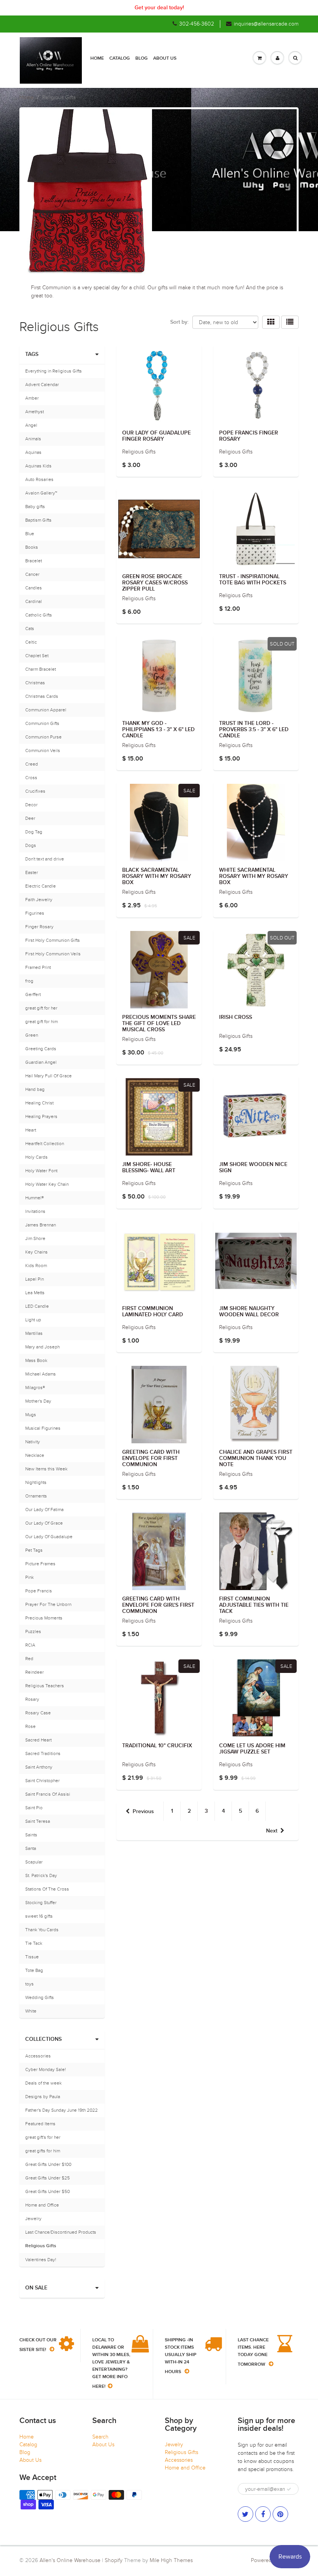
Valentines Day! (41, 2260)
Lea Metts (35, 1293)
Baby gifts (35, 507)
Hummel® (35, 1198)
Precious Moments (44, 1618)
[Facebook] (263, 2514)
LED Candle (37, 1306)
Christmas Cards (42, 696)
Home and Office (42, 2205)
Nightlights (36, 1482)
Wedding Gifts (40, 1997)
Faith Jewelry (39, 900)
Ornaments (36, 1496)
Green (32, 1035)
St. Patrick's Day (41, 1875)
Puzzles (33, 1631)
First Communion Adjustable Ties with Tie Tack (254, 1605)
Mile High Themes (171, 2560)
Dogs (31, 845)
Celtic (31, 642)
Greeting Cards (41, 1049)
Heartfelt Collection (45, 1144)
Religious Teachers (45, 1686)
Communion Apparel (46, 710)
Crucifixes (35, 791)
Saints (31, 1835)
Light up (33, 1320)
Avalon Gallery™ (41, 493)
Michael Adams (41, 1374)
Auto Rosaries (39, 479)
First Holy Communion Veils (53, 954)
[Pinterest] (280, 2514)
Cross (31, 778)
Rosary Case (38, 1713)
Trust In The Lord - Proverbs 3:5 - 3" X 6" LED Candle (254, 730)
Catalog (120, 58)
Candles (34, 588)
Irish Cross (236, 1017)
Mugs (31, 1415)
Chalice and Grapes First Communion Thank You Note (256, 1458)
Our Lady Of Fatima (44, 1510)
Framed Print (38, 967)
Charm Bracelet (41, 669)
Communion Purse (43, 737)
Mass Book (36, 1360)
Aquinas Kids (38, 466)
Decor (31, 805)
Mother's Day (38, 1401)
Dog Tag (34, 832)
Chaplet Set (37, 656)
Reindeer (35, 1672)
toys (29, 1984)
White (31, 2011)
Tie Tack (34, 1943)
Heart (31, 1130)
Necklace (35, 1455)
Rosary (32, 1699)
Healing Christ (39, 1103)
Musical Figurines (43, 1428)
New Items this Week (46, 1469)
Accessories (38, 2056)
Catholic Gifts (39, 615)
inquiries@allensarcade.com (266, 24)
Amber (32, 398)
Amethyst (35, 412)
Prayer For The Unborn (48, 1604)
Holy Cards (36, 1157)
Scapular (34, 1862)
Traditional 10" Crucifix (157, 1746)
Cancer (32, 574)
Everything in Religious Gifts (54, 371)
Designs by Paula (43, 2097)
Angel (31, 425)
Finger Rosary (39, 927)
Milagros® (35, 1388)
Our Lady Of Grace (44, 1523)
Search (100, 2437)
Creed (32, 764)
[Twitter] (245, 2514)
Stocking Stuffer (41, 1903)
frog (29, 981)
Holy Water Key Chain (47, 1184)
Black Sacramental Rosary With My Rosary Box (157, 876)
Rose (30, 1726)
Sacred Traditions (43, 1753)
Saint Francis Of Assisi (48, 1794)
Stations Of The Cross (47, 1889)
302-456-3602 (197, 24)
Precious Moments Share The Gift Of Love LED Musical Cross (159, 1024)
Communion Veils (43, 750)
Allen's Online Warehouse (70, 2560)
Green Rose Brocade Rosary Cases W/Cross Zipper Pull (155, 583)
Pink (29, 1577)
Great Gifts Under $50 (48, 2191)
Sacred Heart (38, 1740)
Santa (31, 1848)
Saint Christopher (42, 1781)
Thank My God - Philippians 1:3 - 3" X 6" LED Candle (158, 730)
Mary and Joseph (42, 1347)
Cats (30, 629)
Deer (30, 818)
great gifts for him (43, 2151)
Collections (43, 2039)
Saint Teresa (38, 1821)
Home (97, 58)
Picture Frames (40, 1564)
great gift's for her (43, 2137)
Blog (142, 58)
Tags (32, 354)
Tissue (32, 1957)
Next (272, 1831)
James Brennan (41, 1225)
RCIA (30, 1645)
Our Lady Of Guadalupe (49, 1537)
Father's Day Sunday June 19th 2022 (61, 2110)
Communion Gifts (42, 723)
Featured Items (40, 2124)
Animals (33, 439)
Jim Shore (35, 1238)
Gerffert (33, 994)
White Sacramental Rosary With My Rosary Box (254, 876)
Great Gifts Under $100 (48, 2164)
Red (29, 1659)
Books (32, 547)
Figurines (35, 913)
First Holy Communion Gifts (53, 940)
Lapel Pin (35, 1279)
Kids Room (36, 1266)
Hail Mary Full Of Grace (48, 1076)
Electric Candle (41, 886)
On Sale (36, 2288)
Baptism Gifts (38, 520)
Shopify (114, 2560)
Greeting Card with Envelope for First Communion (151, 1458)
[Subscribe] (289, 2489)
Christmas (35, 683)
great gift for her (41, 1008)
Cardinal (34, 601)
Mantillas (34, 1333)
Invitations (35, 1211)
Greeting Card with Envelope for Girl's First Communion (158, 1605)
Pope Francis (39, 1591)
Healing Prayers (41, 1116)
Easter (32, 872)
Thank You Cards (42, 1930)
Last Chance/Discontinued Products (61, 2232)
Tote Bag (34, 1970)
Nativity (33, 1442)
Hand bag (35, 1089)
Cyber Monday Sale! (46, 2069)
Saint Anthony (39, 1767)
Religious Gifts (41, 2246)
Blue (30, 534)
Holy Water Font (41, 1171)
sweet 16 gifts (39, 1916)
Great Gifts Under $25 (48, 2178)
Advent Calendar (42, 385)
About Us (165, 58)
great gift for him (41, 1022)
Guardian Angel (41, 1062)
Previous (143, 1812)
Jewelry (33, 2219)
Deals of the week (43, 2083)
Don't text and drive (45, 859)
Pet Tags (34, 1550)
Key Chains (36, 1252)
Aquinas (33, 452)
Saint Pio (34, 1808)
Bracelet (34, 561)
